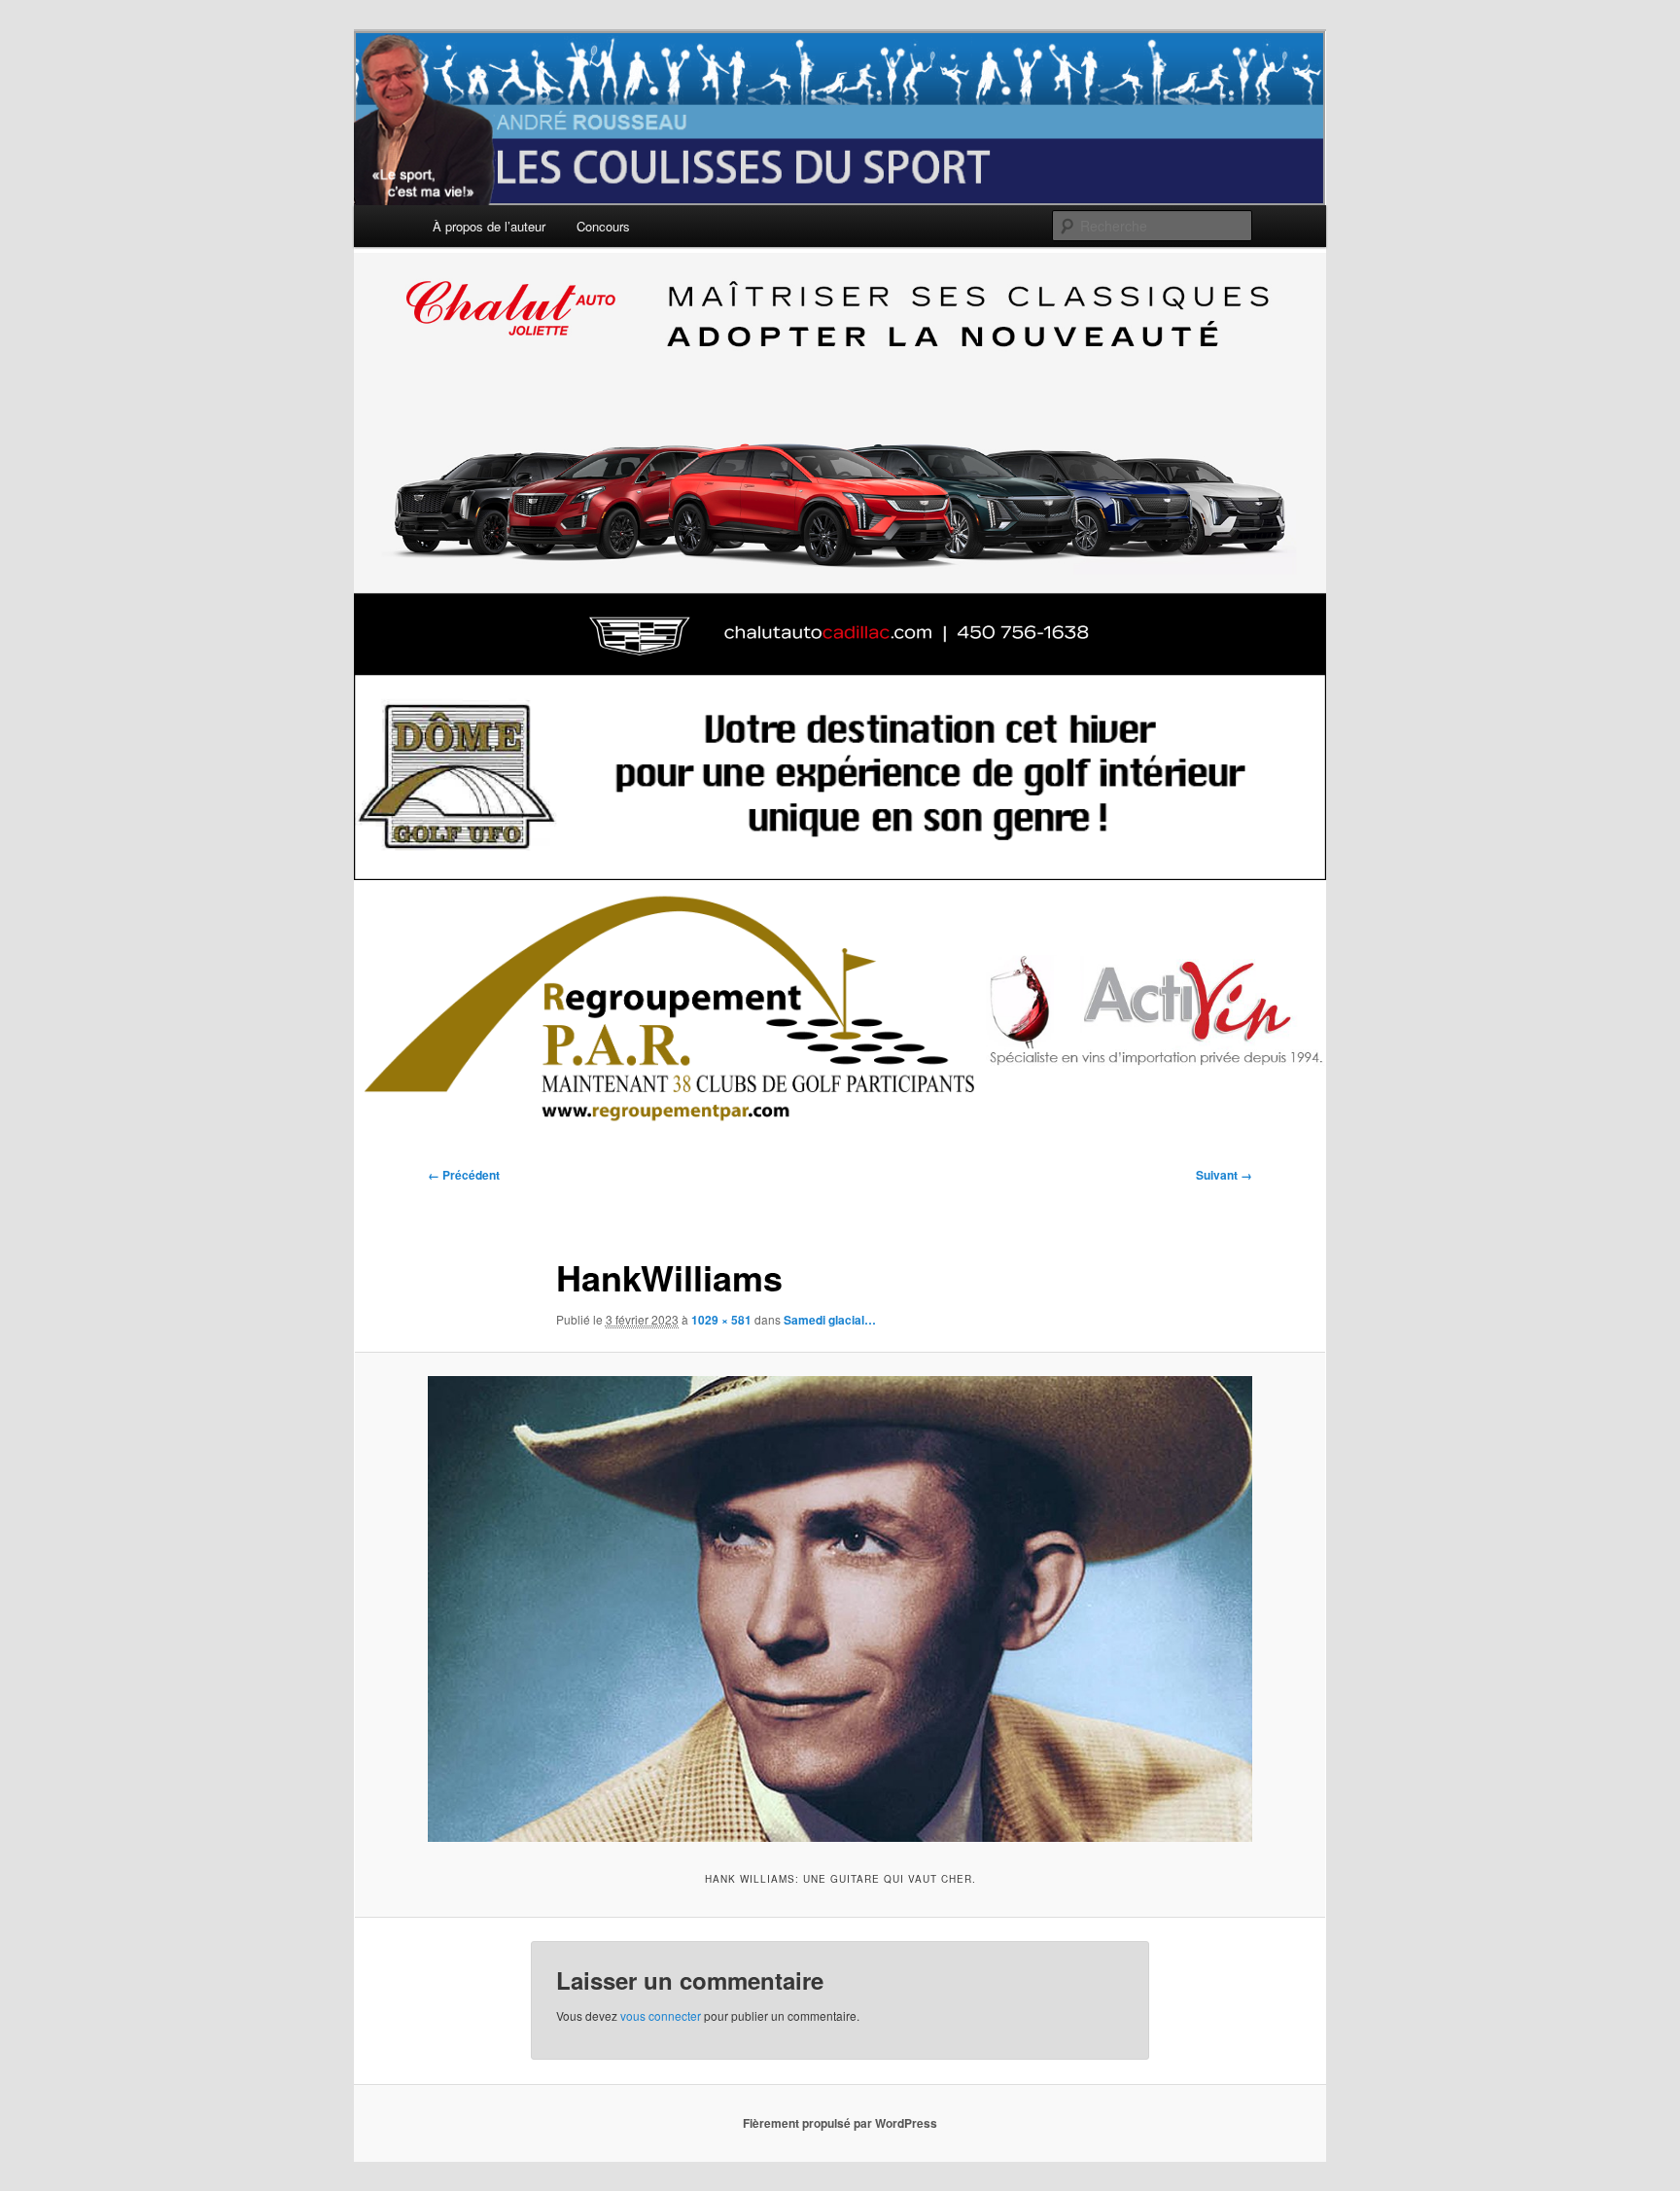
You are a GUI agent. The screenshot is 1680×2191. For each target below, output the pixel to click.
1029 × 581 (721, 1320)
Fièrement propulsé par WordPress (840, 2123)
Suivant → (1224, 1175)
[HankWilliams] (840, 1609)
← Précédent (464, 1175)
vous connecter (661, 2015)
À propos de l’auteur (489, 226)
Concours (603, 226)
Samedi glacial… (830, 1320)
